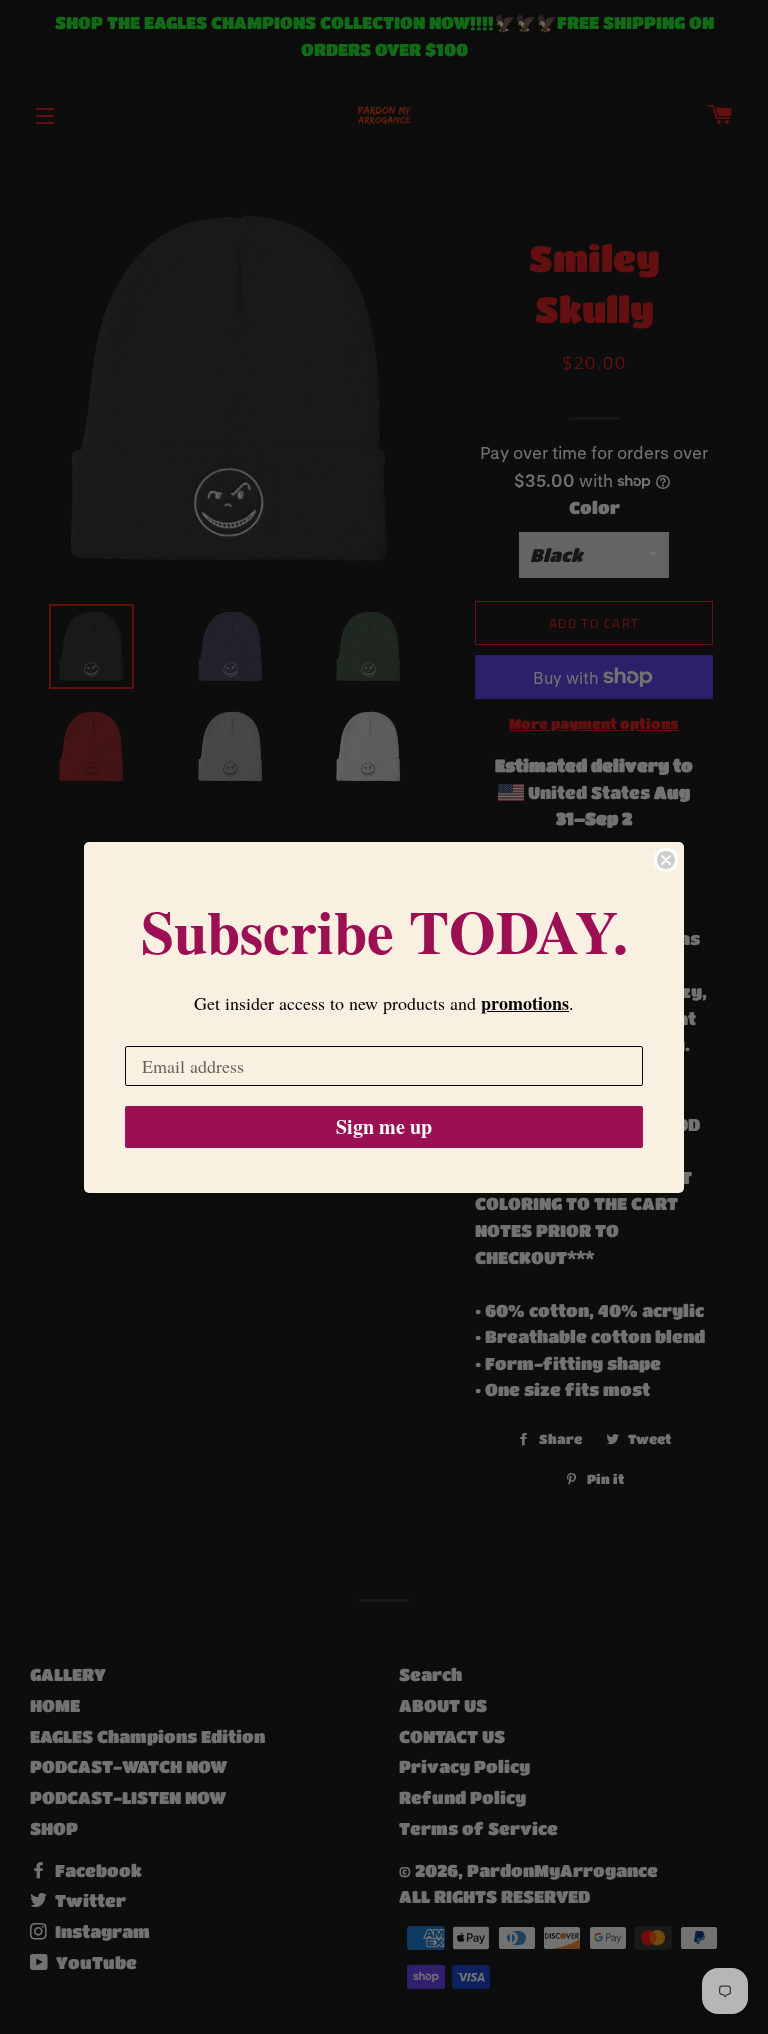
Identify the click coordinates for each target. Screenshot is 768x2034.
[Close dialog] (666, 860)
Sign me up (384, 1126)
